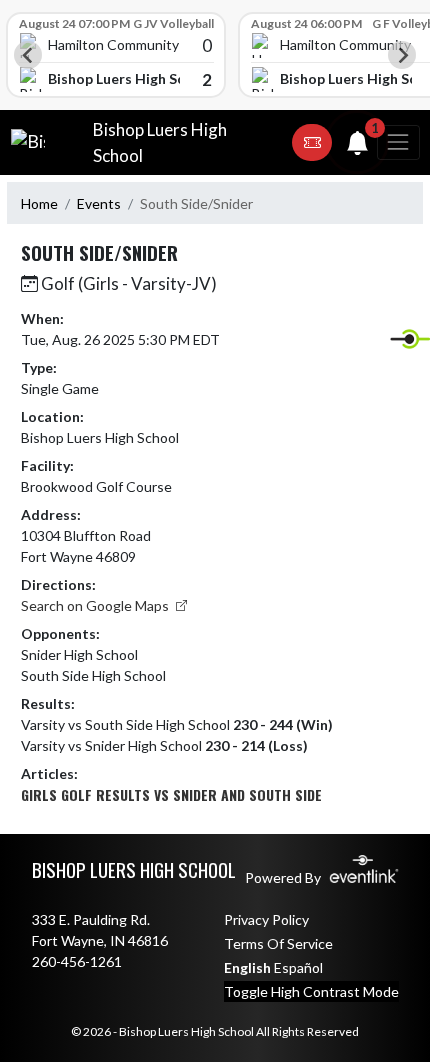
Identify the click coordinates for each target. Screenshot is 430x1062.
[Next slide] (402, 55)
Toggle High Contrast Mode (311, 991)
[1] (358, 146)
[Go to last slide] (28, 55)
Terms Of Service (278, 943)
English (247, 967)
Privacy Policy (266, 919)
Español (298, 967)
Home (39, 203)
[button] (312, 143)
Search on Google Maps (96, 605)
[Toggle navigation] (398, 142)
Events (99, 203)
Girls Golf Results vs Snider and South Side (171, 794)
